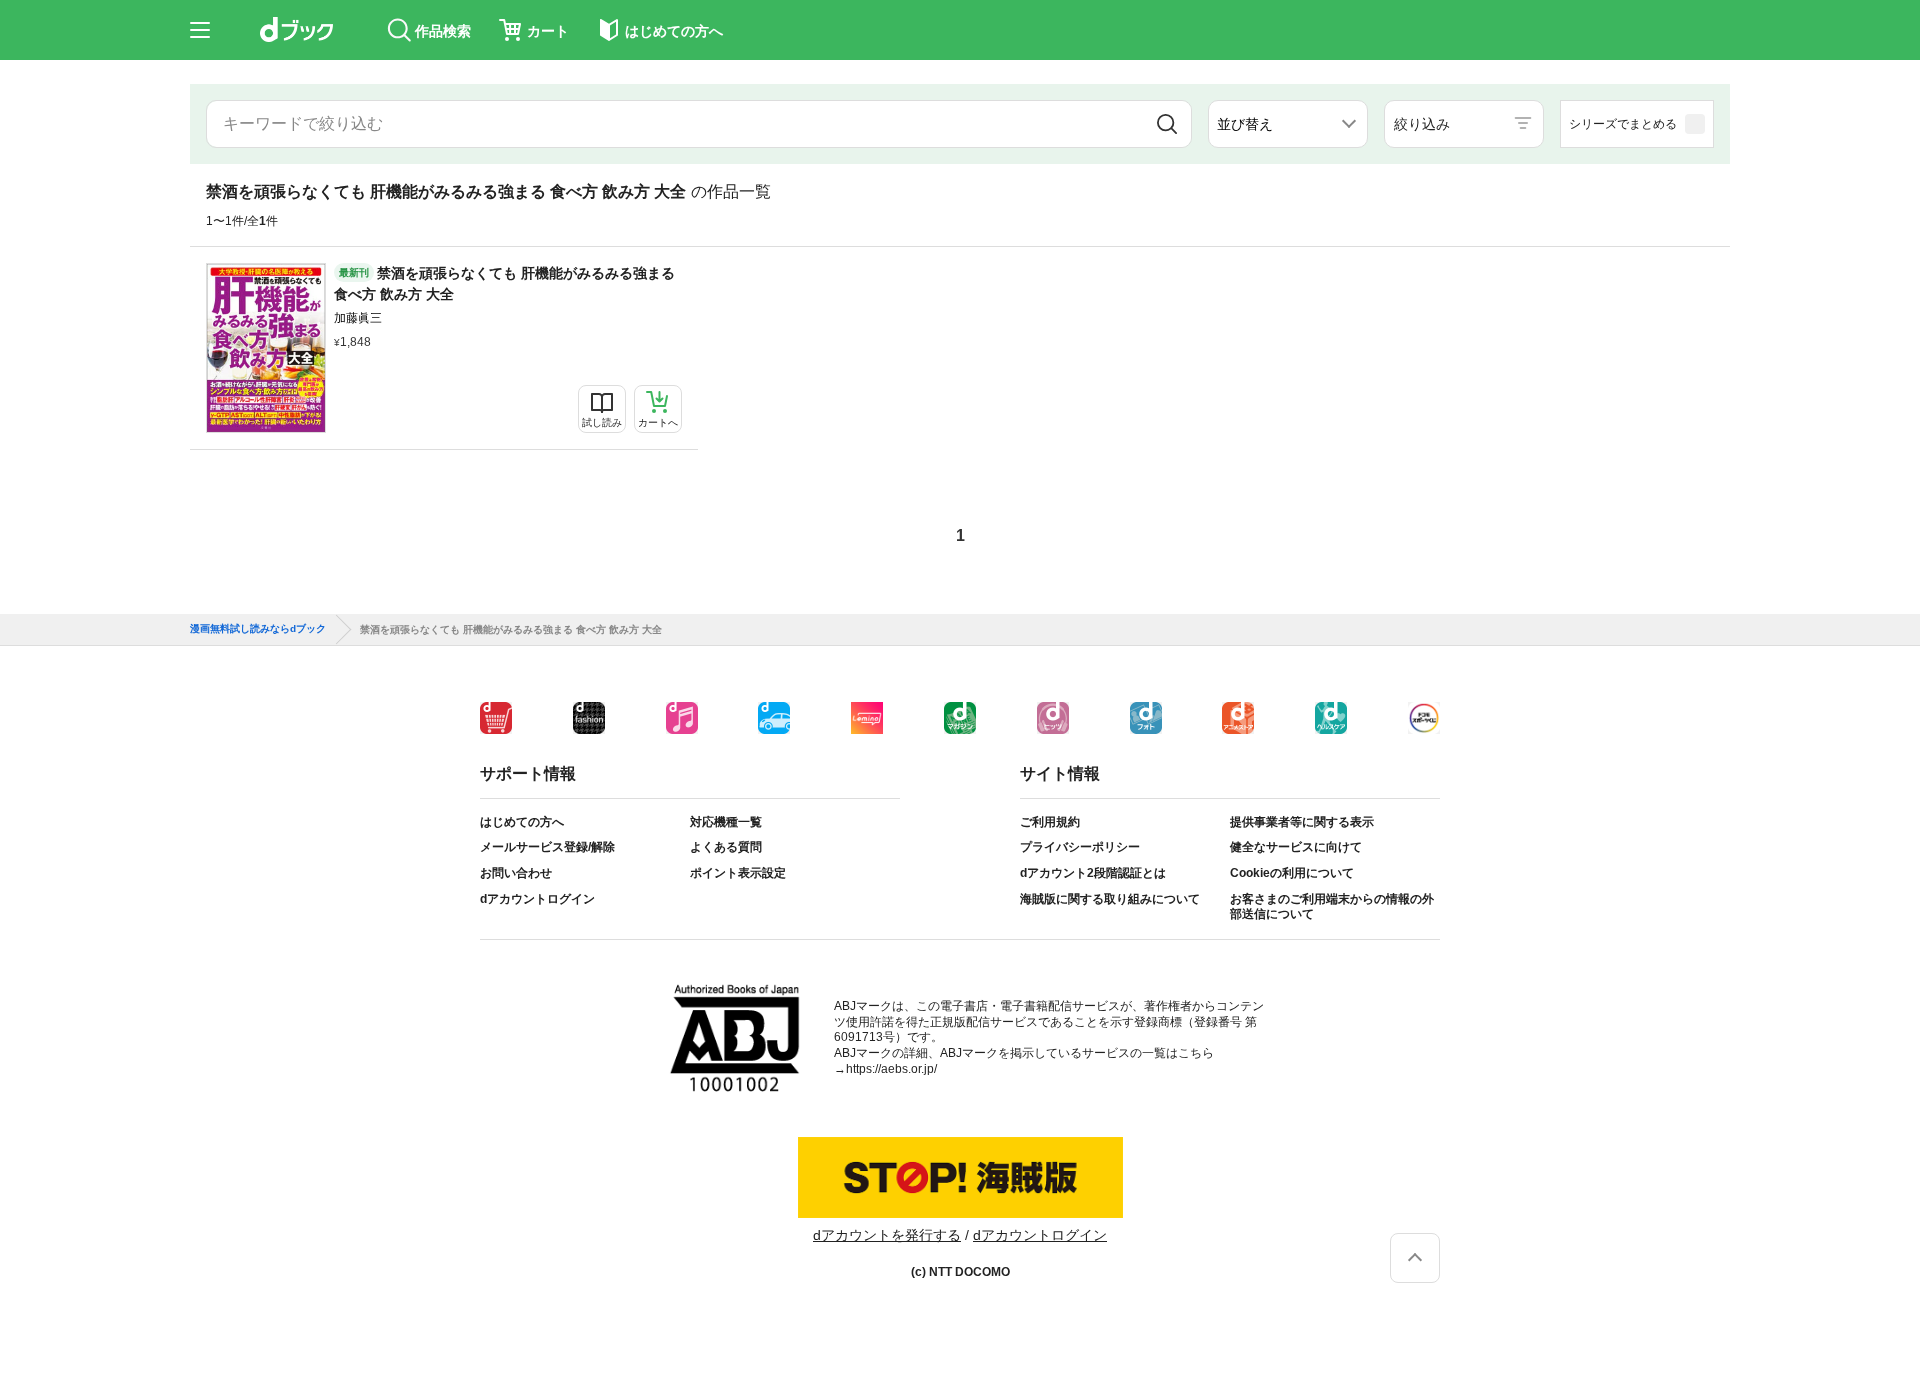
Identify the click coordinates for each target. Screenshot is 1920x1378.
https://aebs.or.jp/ (891, 1069)
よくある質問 (726, 847)
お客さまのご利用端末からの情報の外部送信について (1332, 907)
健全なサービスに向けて (1296, 847)
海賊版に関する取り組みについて (1110, 899)
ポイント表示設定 (738, 873)
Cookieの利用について (1292, 873)
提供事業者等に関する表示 (1302, 822)
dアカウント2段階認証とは (1093, 873)
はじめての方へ (522, 822)
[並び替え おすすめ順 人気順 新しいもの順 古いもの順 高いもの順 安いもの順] (1288, 124)
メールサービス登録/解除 (547, 847)
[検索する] (1167, 124)
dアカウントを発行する (887, 1235)
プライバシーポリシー (1080, 847)
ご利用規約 (1050, 822)
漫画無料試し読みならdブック (258, 629)
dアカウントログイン (537, 899)
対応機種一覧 (726, 822)
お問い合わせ (516, 873)
